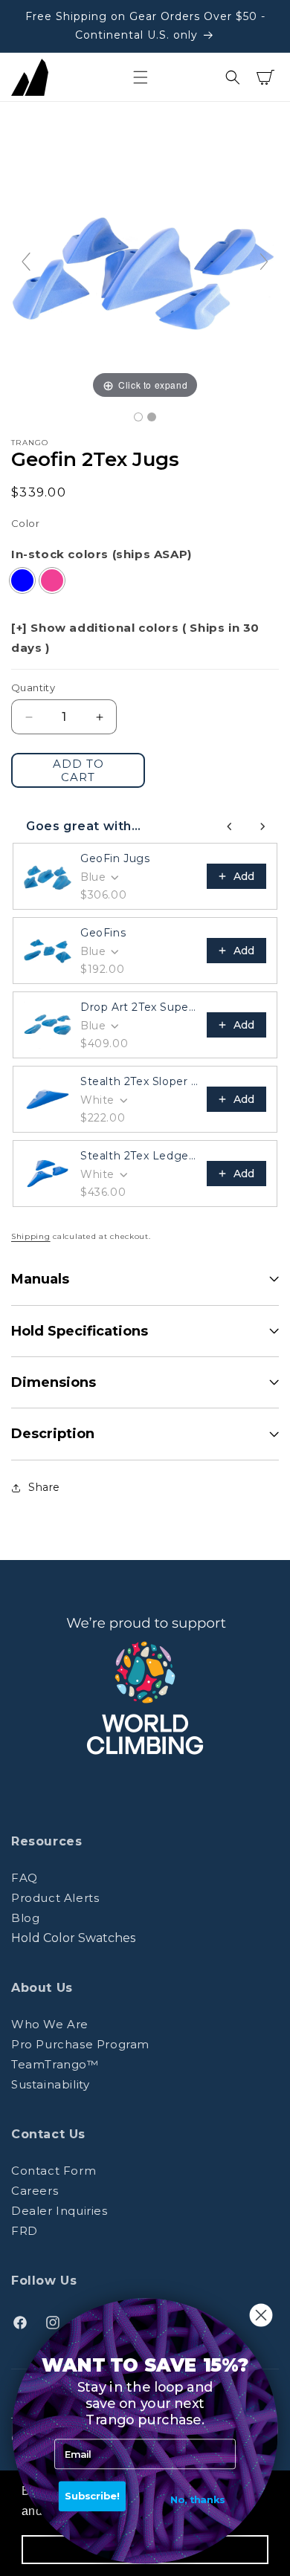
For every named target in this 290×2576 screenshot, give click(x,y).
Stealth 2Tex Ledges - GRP (139, 1156)
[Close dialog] (261, 2316)
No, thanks (197, 2500)
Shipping (31, 1236)
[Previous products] (230, 826)
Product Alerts (55, 1898)
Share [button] (44, 1487)
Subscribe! (92, 2496)
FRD (25, 2231)
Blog (25, 1918)
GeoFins (103, 933)
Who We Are (50, 2024)
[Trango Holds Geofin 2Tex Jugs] (138, 417)
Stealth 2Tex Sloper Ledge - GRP (139, 1081)
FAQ (25, 1878)
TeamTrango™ (55, 2064)
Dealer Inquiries (59, 2211)
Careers (35, 2191)
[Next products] (262, 826)
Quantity (33, 687)
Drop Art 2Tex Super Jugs (139, 1007)
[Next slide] (264, 262)
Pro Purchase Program (80, 2044)
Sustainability (50, 2084)
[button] (141, 77)
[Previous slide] (26, 262)
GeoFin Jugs (115, 858)
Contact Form (54, 2171)
